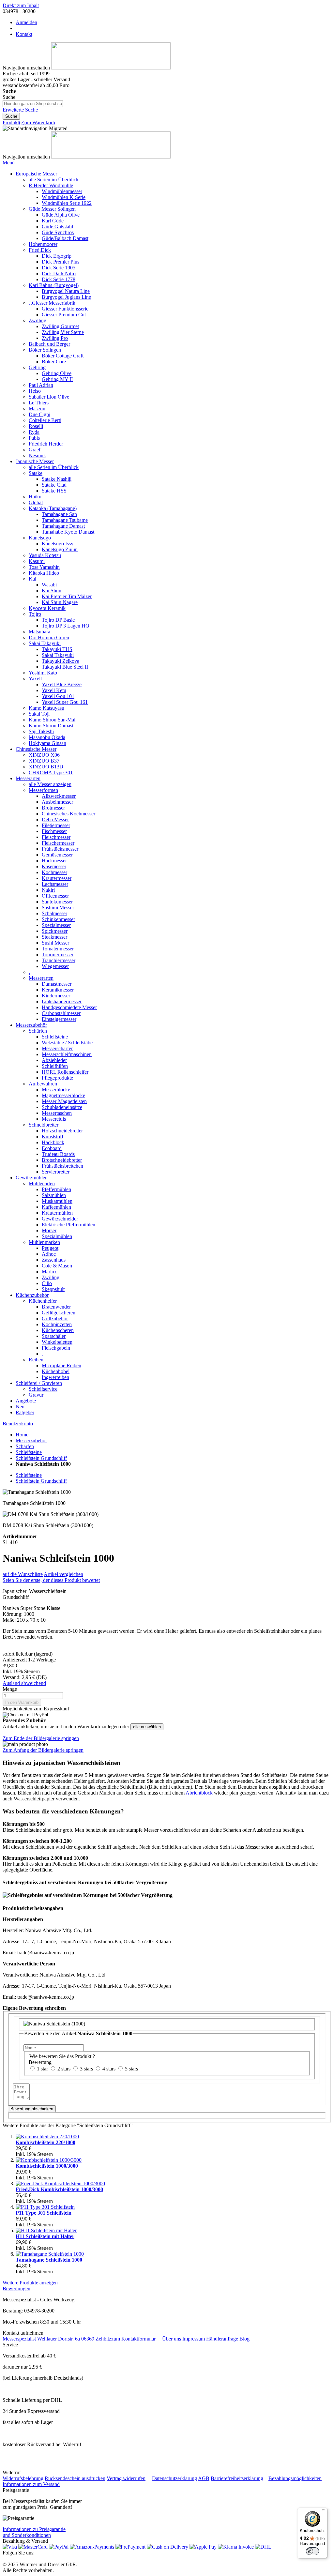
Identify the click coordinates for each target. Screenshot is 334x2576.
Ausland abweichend (24, 1683)
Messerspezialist (19, 2339)
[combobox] (33, 104)
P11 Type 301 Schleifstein (44, 2213)
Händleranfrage (222, 2339)
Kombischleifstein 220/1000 (46, 2142)
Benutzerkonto (18, 1424)
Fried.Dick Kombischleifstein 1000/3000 (59, 2189)
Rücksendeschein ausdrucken (75, 2478)
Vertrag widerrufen (126, 2478)
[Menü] (324, 2511)
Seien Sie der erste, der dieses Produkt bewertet (51, 1580)
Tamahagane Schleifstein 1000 (49, 2260)
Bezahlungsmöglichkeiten (295, 2478)
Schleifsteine (29, 1452)
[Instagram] (3, 2559)
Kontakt (24, 34)
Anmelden (26, 22)
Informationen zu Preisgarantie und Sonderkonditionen (34, 2532)
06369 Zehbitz (96, 2339)
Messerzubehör (31, 1440)
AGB (204, 2478)
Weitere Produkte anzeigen (30, 2283)
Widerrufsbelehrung (23, 2478)
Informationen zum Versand (31, 2484)
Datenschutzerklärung (175, 2478)
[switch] (312, 2551)
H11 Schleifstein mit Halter (45, 2236)
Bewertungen (16, 2288)
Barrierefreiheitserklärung (237, 2478)
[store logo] (111, 68)
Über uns (172, 2339)
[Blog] (8, 2559)
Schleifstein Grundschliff (41, 1458)
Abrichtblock (199, 1793)
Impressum (194, 2339)
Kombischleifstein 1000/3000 (47, 2166)
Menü (9, 163)
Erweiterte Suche (20, 110)
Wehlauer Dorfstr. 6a (59, 2339)
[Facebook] (6, 2559)
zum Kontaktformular (133, 2339)
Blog (244, 2339)
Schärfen (25, 1446)
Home (22, 1435)
